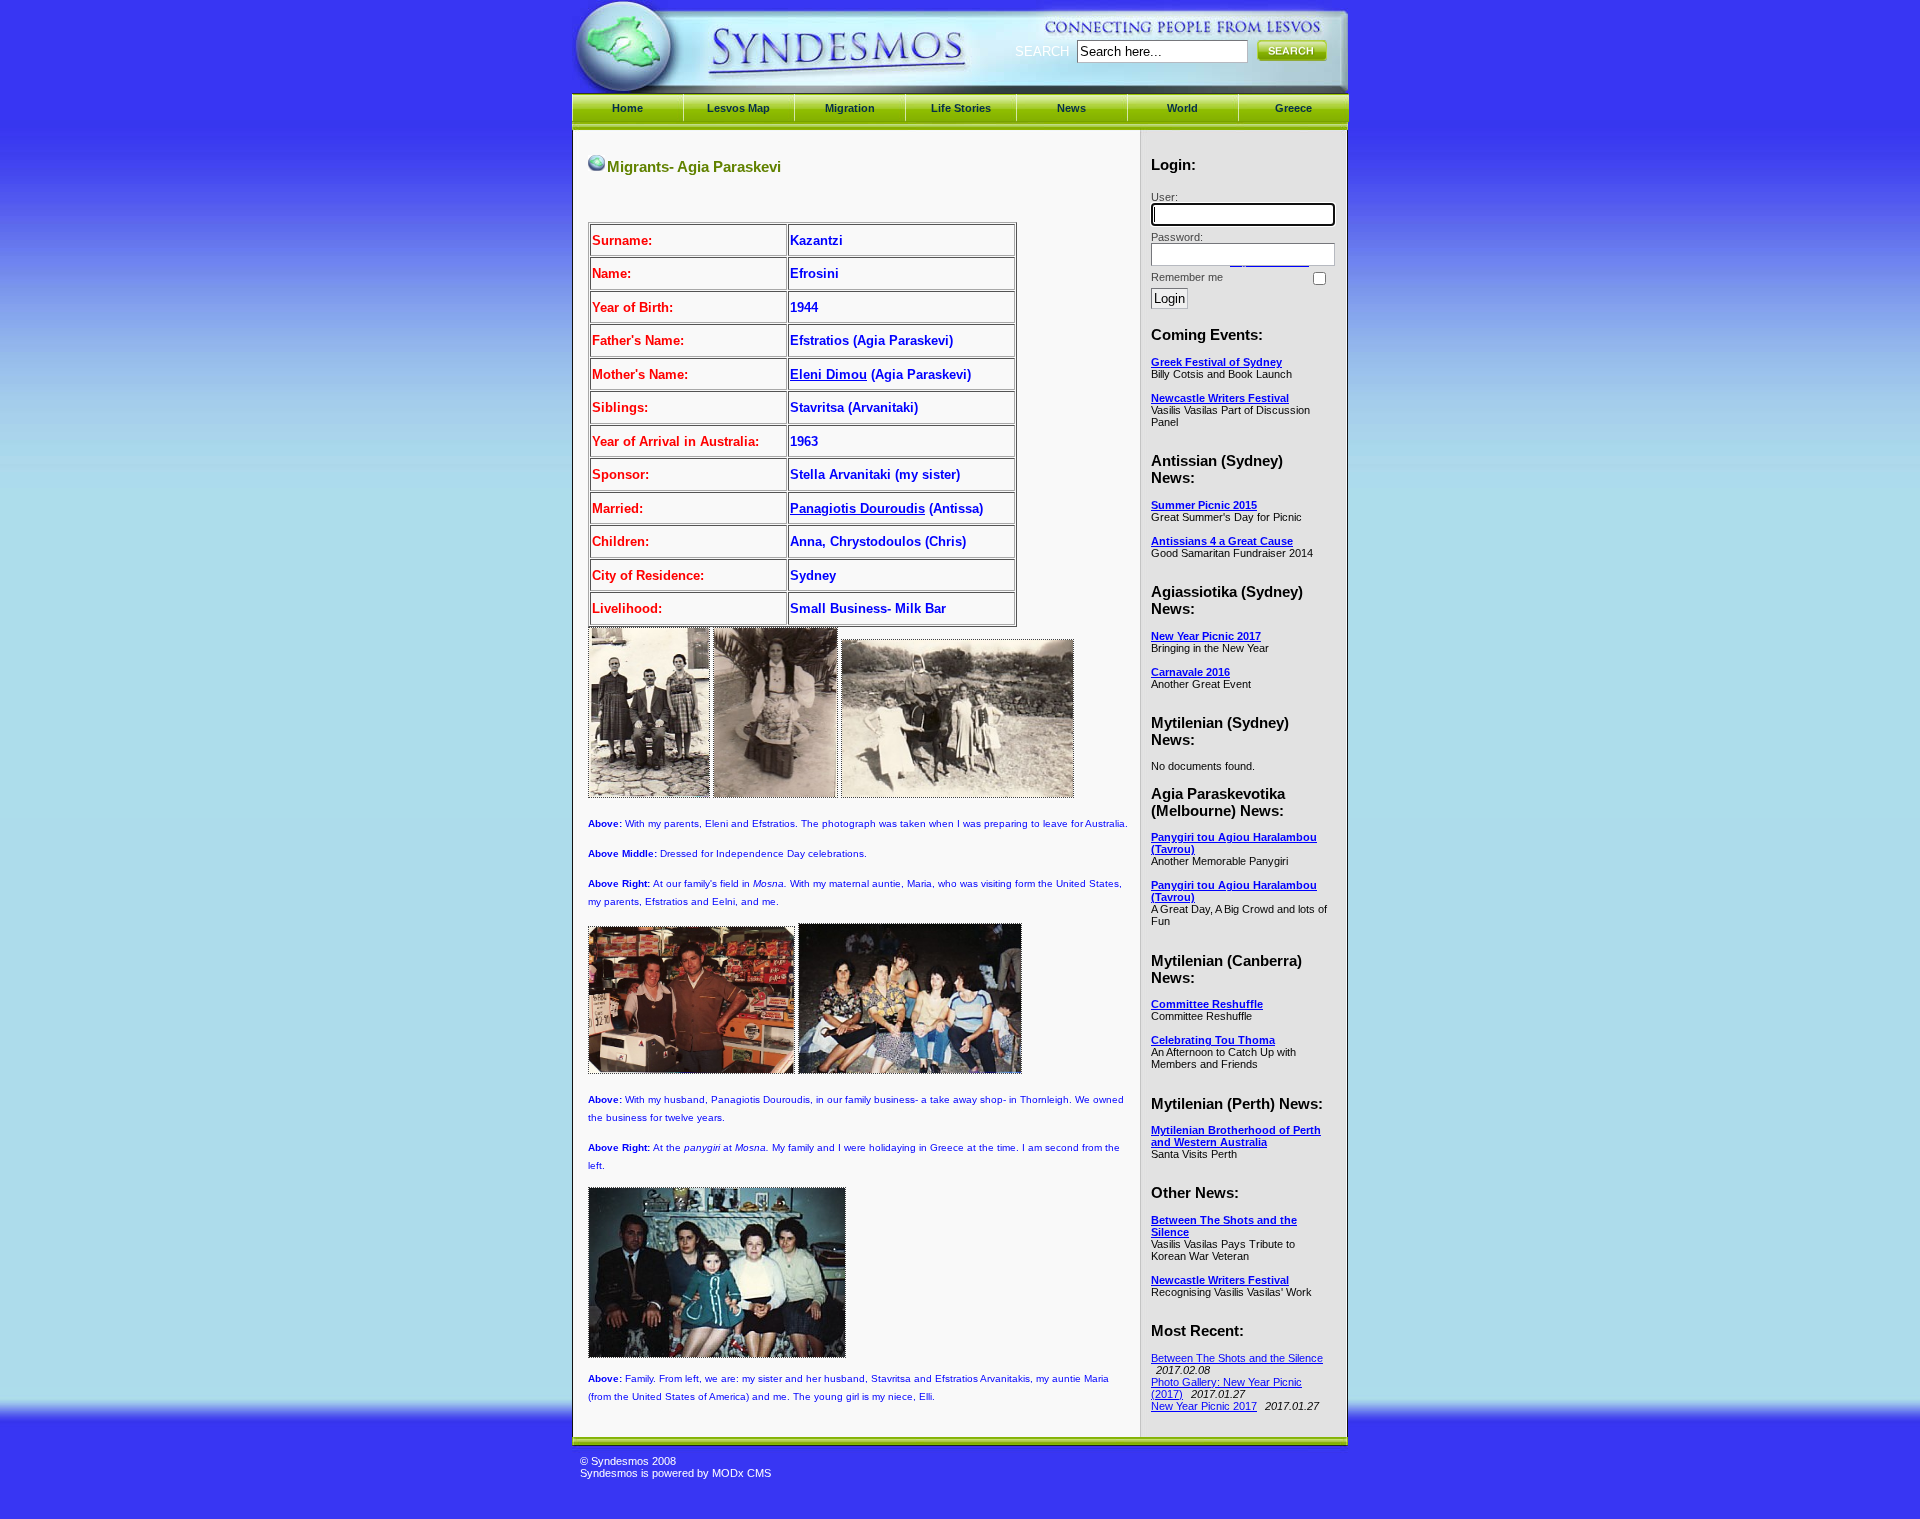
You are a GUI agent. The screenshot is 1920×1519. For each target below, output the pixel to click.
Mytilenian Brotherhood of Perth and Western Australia (1236, 1136)
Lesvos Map (738, 108)
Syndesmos (700, 57)
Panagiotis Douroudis (857, 508)
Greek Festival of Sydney (1216, 362)
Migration (850, 108)
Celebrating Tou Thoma (1213, 1040)
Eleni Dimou (828, 374)
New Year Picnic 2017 (1206, 636)
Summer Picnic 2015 (1204, 505)
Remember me (1187, 277)
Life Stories (961, 108)
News (1071, 108)
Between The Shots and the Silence (1237, 1358)
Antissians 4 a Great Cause (1222, 541)
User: (1164, 197)
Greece (1293, 108)
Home (627, 108)
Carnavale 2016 (1190, 672)
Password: (1177, 237)
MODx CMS (741, 1473)
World (1182, 108)
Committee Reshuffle (1207, 1004)
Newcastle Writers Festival (1220, 398)
